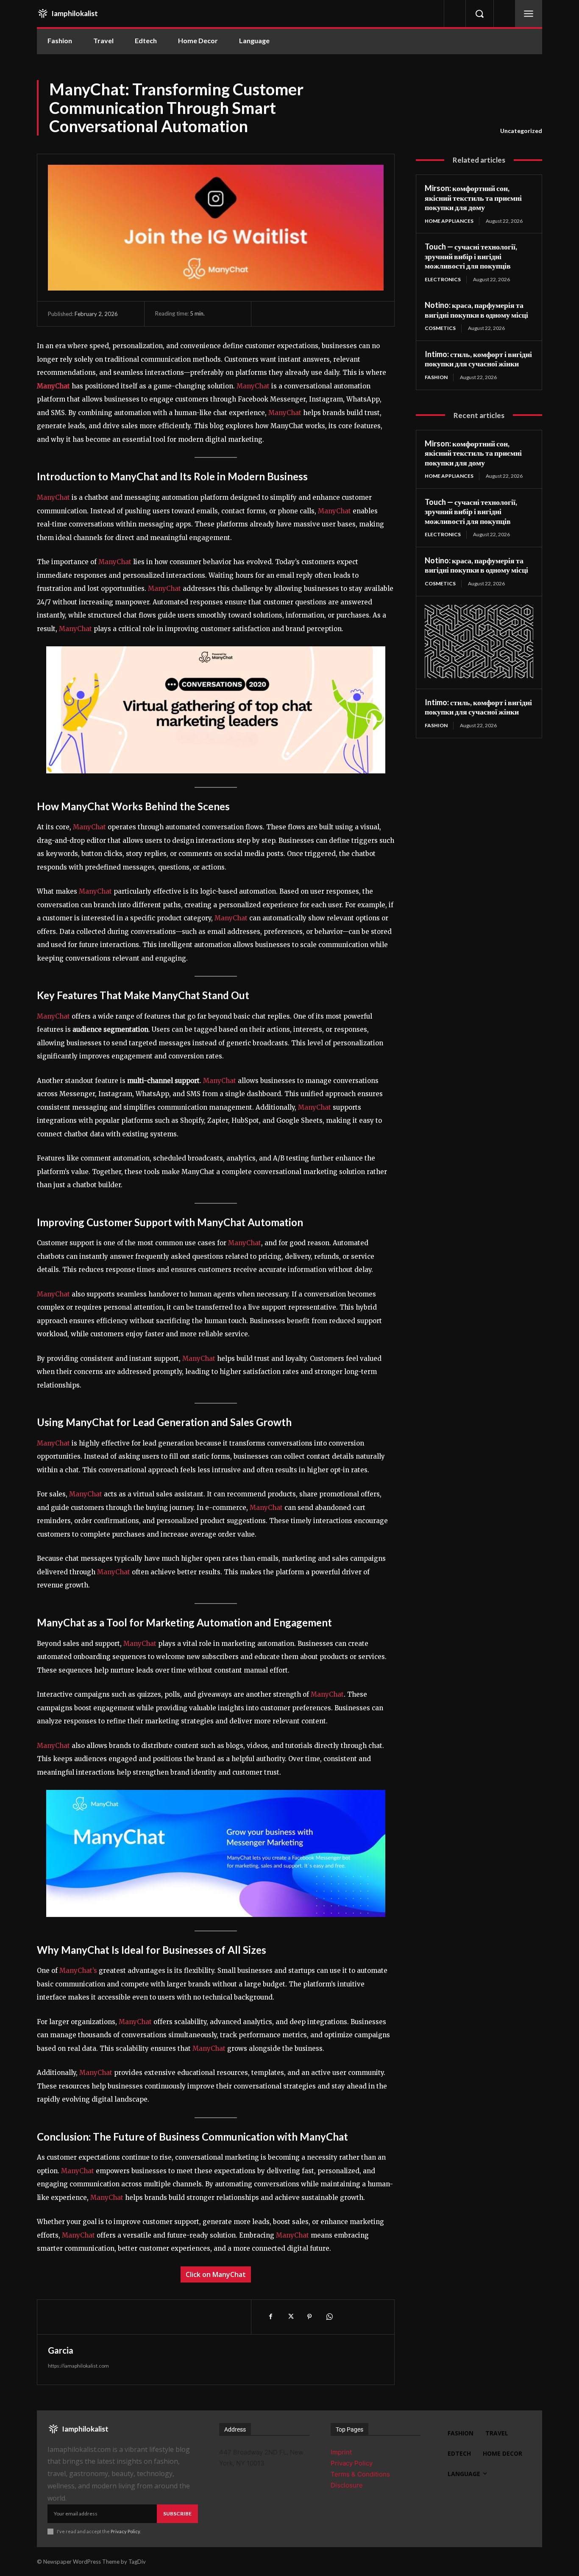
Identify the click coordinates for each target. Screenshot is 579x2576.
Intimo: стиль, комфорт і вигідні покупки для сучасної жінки (478, 359)
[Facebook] (270, 2317)
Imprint (341, 2452)
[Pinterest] (309, 2317)
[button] (479, 14)
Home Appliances (449, 221)
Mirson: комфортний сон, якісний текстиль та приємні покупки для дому (473, 198)
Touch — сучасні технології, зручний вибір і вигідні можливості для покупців (471, 256)
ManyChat (254, 386)
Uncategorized (521, 131)
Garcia (61, 2350)
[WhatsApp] (329, 2317)
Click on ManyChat (216, 2274)
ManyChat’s (79, 1971)
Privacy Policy (125, 2531)
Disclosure (347, 2485)
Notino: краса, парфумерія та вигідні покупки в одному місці (476, 310)
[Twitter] (290, 2317)
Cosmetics (440, 328)
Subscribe (177, 2514)
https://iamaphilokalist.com (78, 2366)
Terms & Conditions (360, 2474)
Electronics (443, 279)
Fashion (436, 377)
